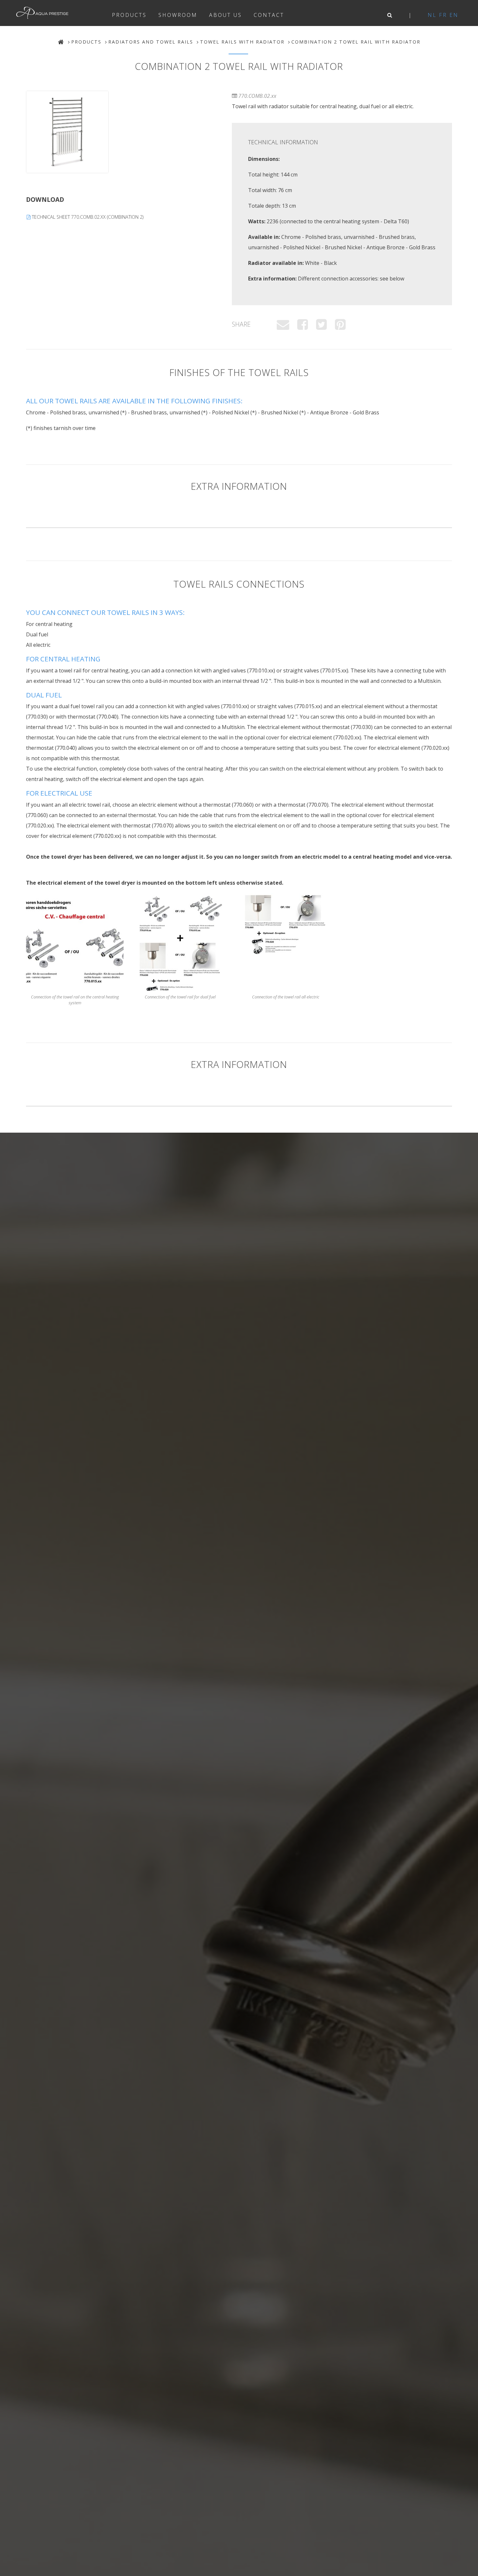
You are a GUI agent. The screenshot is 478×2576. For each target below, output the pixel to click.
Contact (269, 15)
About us (226, 15)
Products (129, 15)
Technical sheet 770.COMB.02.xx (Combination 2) (87, 217)
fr (443, 15)
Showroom (178, 15)
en (454, 15)
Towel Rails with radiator (242, 42)
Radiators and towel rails (151, 42)
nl (432, 15)
